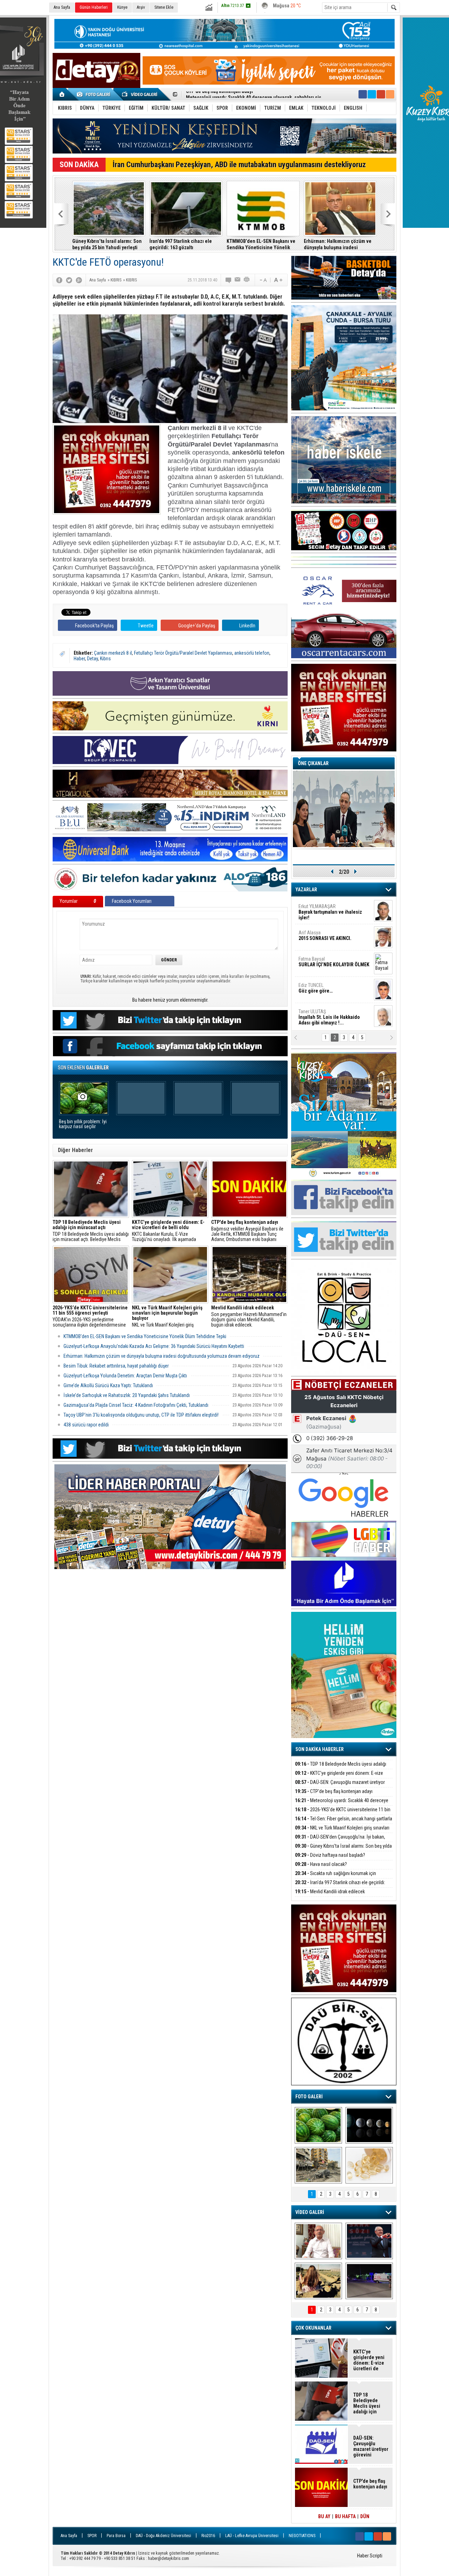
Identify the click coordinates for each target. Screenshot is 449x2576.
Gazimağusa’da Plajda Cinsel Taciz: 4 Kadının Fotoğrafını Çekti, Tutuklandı (136, 1405)
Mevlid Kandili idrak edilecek (330, 1892)
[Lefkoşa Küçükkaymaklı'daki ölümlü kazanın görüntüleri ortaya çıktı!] (369, 2281)
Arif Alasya (325, 935)
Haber (79, 659)
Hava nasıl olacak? (321, 1864)
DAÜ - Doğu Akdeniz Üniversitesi (163, 2536)
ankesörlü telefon (252, 653)
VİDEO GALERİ (310, 2212)
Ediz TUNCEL (316, 988)
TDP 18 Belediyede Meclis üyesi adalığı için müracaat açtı (341, 1768)
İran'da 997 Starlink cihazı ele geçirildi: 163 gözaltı (181, 244)
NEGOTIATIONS (302, 2536)
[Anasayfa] (62, 94)
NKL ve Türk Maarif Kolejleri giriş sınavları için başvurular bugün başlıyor (170, 1316)
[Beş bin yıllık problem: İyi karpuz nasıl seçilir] (318, 2125)
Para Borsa (116, 2536)
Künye (122, 7)
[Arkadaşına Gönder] (238, 280)
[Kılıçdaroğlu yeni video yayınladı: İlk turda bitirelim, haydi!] (369, 2241)
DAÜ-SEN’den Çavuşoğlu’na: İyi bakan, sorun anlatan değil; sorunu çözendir (340, 1841)
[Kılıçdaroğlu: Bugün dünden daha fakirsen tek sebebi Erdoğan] (318, 2241)
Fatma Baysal (334, 962)
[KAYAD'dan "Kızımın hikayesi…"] (318, 2281)
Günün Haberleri (94, 7)
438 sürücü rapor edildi (86, 1425)
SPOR (92, 2536)
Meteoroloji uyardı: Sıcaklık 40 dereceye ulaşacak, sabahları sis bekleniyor (342, 1804)
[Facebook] (59, 280)
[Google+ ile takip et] (381, 94)
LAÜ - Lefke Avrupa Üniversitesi (252, 2536)
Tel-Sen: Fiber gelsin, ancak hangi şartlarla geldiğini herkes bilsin (256, 95)
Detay (92, 659)
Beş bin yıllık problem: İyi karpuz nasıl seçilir (83, 1124)
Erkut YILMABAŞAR (330, 912)
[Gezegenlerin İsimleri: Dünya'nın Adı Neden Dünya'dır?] (369, 2125)
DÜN (365, 2516)
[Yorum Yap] (229, 280)
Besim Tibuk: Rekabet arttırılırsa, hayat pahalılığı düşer (116, 1366)
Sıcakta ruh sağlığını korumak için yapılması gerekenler (336, 1877)
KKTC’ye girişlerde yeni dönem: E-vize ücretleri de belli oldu (339, 1777)
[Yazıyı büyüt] (278, 280)
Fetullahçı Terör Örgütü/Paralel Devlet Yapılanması (183, 653)
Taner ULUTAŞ (329, 1017)
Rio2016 (208, 2536)
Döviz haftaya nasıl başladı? (330, 1855)
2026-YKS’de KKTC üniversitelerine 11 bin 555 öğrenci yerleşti (343, 1814)
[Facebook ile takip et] (363, 94)
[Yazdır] (247, 280)
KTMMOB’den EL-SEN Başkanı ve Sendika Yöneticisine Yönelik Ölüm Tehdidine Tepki (261, 244)
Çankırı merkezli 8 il (113, 653)
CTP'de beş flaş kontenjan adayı (334, 1791)
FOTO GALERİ (309, 2097)
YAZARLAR (306, 890)
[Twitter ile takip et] (372, 94)
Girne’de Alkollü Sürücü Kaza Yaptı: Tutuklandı (108, 1385)
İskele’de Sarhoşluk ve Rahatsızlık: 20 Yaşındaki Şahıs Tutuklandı (127, 1395)
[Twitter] (69, 280)
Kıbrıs (105, 659)
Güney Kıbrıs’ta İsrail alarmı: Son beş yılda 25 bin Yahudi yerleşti (107, 244)
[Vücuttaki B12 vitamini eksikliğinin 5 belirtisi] (369, 2165)
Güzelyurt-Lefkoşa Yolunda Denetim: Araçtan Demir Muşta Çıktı (125, 1376)
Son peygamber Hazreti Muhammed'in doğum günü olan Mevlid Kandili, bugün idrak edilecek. (249, 1316)
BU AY (324, 2516)
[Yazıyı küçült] (263, 280)
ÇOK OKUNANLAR (313, 2328)
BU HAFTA (345, 2516)
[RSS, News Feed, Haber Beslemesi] (390, 94)
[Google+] (79, 280)
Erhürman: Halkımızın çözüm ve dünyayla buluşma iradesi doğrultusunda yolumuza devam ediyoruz (338, 244)
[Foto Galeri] (95, 94)
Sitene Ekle (164, 7)
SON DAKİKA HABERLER (320, 1749)
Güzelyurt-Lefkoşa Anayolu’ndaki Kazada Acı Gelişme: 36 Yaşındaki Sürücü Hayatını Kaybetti (154, 1346)
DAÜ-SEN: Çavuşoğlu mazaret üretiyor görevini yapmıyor (340, 1786)
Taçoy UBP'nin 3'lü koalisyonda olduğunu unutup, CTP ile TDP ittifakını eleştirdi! (141, 1415)
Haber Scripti (370, 2556)
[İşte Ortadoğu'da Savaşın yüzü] (318, 2165)
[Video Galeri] (140, 94)
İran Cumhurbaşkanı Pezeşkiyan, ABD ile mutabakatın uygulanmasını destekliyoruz (239, 165)
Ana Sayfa (62, 7)
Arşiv (141, 7)
